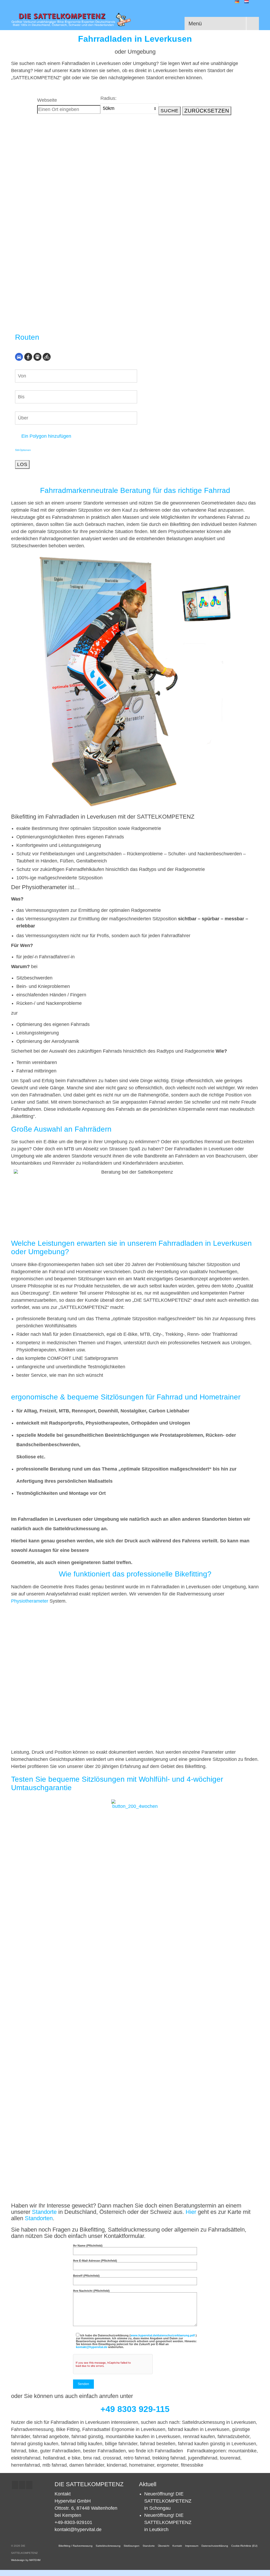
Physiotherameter (30, 1601)
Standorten (39, 2218)
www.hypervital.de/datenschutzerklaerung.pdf (163, 2335)
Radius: (109, 98)
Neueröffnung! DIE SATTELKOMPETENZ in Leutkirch (168, 2522)
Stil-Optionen (23, 450)
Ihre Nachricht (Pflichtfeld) (91, 2291)
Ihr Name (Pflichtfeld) (88, 2246)
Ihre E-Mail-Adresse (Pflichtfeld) (95, 2261)
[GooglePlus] (22, 2485)
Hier (191, 2212)
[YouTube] (29, 2485)
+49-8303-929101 (73, 2522)
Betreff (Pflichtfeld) (86, 2276)
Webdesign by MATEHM (26, 2560)
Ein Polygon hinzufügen (46, 436)
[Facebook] (15, 2485)
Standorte (44, 2212)
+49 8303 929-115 (135, 2409)
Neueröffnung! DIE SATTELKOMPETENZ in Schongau (168, 2501)
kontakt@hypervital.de (92, 2347)
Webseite (47, 100)
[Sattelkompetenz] (71, 20)
